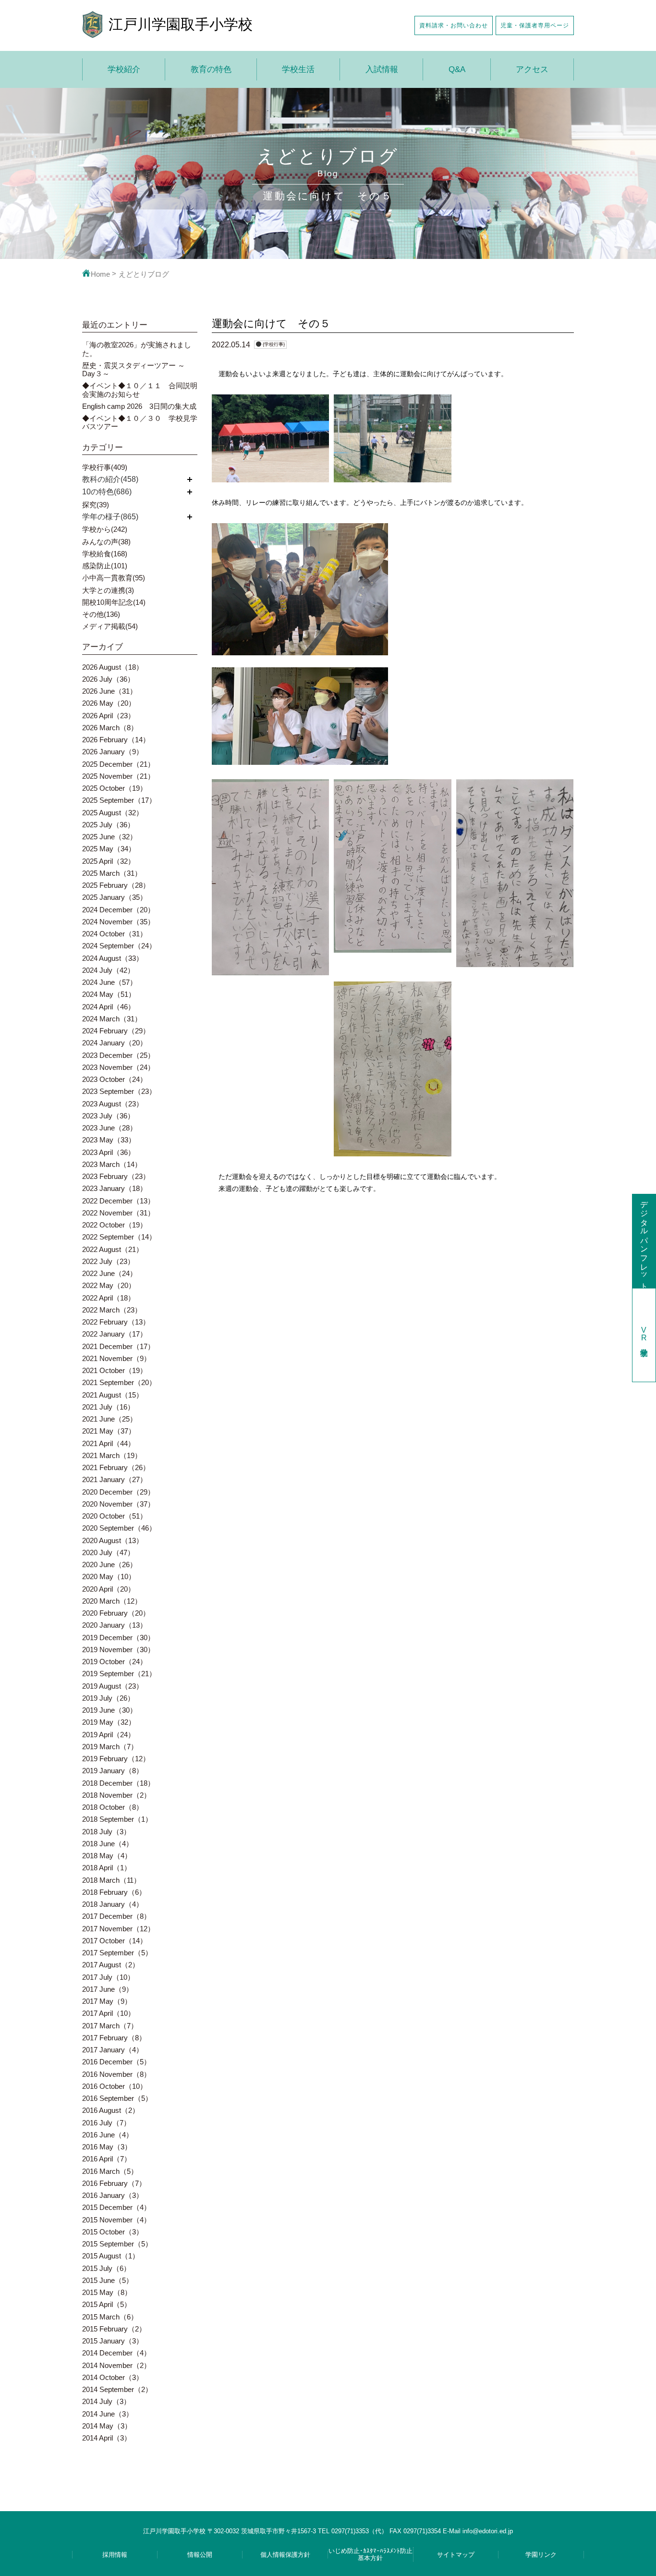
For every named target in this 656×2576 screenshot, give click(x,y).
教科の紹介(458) (110, 479)
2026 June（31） (109, 691)
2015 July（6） (106, 2268)
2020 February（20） (116, 1613)
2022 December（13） (118, 1201)
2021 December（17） (118, 1346)
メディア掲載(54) (110, 626)
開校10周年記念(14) (114, 602)
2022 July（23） (108, 1261)
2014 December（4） (116, 2353)
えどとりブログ (144, 274)
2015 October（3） (113, 2232)
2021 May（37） (109, 1431)
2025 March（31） (112, 873)
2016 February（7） (114, 2183)
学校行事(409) (105, 467)
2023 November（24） (118, 1067)
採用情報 (115, 2555)
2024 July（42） (108, 970)
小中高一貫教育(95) (114, 578)
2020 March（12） (112, 1601)
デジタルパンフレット (644, 1241)
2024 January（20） (115, 1043)
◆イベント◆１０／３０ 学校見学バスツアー (140, 422)
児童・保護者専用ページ (535, 25)
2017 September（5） (117, 1953)
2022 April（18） (109, 1298)
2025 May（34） (109, 849)
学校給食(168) (105, 554)
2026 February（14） (116, 740)
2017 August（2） (111, 1965)
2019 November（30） (118, 1650)
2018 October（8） (113, 1807)
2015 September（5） (117, 2244)
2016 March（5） (110, 2171)
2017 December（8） (116, 1916)
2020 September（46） (119, 1528)
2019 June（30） (109, 1710)
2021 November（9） (116, 1358)
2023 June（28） (109, 1128)
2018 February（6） (114, 1892)
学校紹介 (124, 69)
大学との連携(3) (108, 590)
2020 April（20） (109, 1589)
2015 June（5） (108, 2280)
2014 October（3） (113, 2377)
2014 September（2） (117, 2389)
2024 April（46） (109, 1007)
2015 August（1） (111, 2256)
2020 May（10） (109, 1576)
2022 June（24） (109, 1273)
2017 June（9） (108, 1989)
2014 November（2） (116, 2365)
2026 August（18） (113, 667)
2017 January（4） (113, 2050)
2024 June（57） (109, 982)
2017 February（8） (114, 2038)
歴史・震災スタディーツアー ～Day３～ (134, 369)
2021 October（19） (115, 1370)
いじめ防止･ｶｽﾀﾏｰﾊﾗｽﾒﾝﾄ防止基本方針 (371, 2554)
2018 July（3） (106, 1832)
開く (190, 479)
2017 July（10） (108, 1977)
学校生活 (298, 69)
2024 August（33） (113, 958)
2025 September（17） (119, 800)
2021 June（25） (109, 1419)
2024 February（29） (116, 1031)
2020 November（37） (118, 1504)
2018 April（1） (107, 1868)
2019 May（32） (109, 1722)
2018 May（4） (107, 1856)
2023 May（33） (109, 1140)
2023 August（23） (113, 1104)
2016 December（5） (116, 2062)
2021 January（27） (115, 1479)
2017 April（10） (109, 2013)
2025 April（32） (109, 861)
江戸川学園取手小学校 (181, 24)
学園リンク (541, 2555)
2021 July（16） (108, 1407)
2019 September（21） (119, 1674)
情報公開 (200, 2555)
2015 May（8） (107, 2292)
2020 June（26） (109, 1564)
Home (100, 274)
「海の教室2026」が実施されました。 (137, 349)
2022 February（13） (116, 1322)
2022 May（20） (109, 1285)
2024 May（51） (109, 994)
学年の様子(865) (110, 517)
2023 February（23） (116, 1176)
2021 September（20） (119, 1382)
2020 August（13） (113, 1540)
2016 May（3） (107, 2147)
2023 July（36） (108, 1116)
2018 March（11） (111, 1880)
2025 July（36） (108, 825)
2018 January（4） (113, 1904)
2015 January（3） (113, 2341)
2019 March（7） (110, 1747)
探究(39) (96, 505)
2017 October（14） (115, 1941)
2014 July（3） (106, 2401)
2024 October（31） (115, 934)
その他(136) (101, 614)
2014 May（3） (107, 2426)
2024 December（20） (118, 910)
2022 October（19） (115, 1225)
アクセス (532, 69)
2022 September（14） (119, 1237)
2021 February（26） (116, 1467)
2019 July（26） (108, 1698)
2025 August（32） (113, 813)
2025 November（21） (118, 776)
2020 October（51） (115, 1516)
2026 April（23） (109, 716)
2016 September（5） (117, 2098)
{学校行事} (274, 344)
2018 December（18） (118, 1783)
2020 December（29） (118, 1492)
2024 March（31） (112, 1019)
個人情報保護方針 (285, 2555)
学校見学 (644, 1335)
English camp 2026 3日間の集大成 (139, 406)
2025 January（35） (115, 897)
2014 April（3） (107, 2438)
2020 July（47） (108, 1552)
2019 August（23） (113, 1686)
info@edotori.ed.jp (488, 2531)
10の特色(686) (107, 492)
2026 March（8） (110, 728)
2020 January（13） (115, 1625)
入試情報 (382, 69)
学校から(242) (105, 529)
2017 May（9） (107, 2001)
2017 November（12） (118, 1929)
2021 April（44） (109, 1443)
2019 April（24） (109, 1735)
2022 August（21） (113, 1249)
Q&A (457, 69)
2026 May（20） (109, 703)
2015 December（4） (116, 2207)
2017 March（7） (110, 2026)
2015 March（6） (110, 2317)
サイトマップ (456, 2555)
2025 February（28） (116, 885)
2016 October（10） (115, 2086)
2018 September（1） (117, 1819)
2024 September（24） (119, 946)
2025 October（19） (115, 788)
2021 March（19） (112, 1455)
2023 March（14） (112, 1164)
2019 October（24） (115, 1662)
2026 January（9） (113, 752)
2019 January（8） (113, 1771)
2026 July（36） (108, 679)
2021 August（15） (113, 1395)
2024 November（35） (118, 922)
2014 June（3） (108, 2414)
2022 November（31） (118, 1213)
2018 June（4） (108, 1844)
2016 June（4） (108, 2135)
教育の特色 (211, 69)
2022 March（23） (112, 1310)
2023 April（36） (109, 1152)
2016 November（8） (116, 2074)
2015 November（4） (116, 2220)
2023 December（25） (118, 1055)
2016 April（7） (107, 2159)
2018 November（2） (116, 1795)
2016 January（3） (113, 2195)
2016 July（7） (106, 2123)
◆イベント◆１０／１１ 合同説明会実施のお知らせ (140, 390)
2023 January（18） (115, 1188)
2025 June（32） (109, 837)
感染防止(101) (105, 566)
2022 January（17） (115, 1334)
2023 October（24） (115, 1079)
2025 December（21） (118, 764)
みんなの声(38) (106, 542)
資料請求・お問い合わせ (454, 25)
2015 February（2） (114, 2329)
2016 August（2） (111, 2110)
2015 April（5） (107, 2304)
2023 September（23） (119, 1091)
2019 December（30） (118, 1638)
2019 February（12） (116, 1759)
